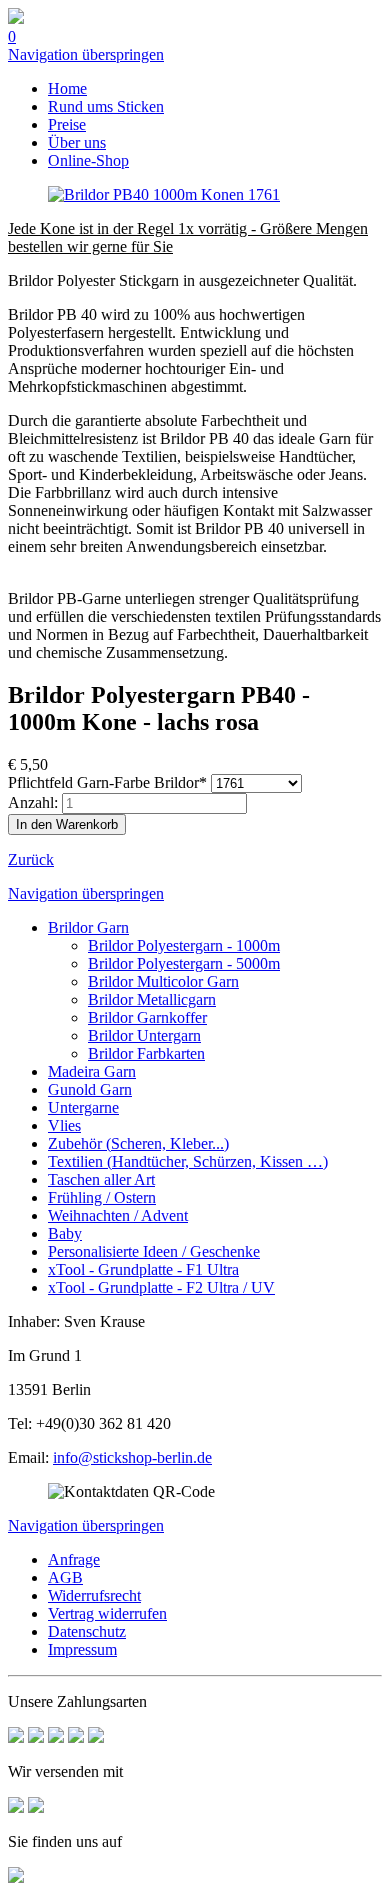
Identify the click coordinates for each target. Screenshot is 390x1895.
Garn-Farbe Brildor (107, 782)
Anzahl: (33, 802)
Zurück (31, 859)
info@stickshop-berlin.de (132, 1457)
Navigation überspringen (86, 54)
